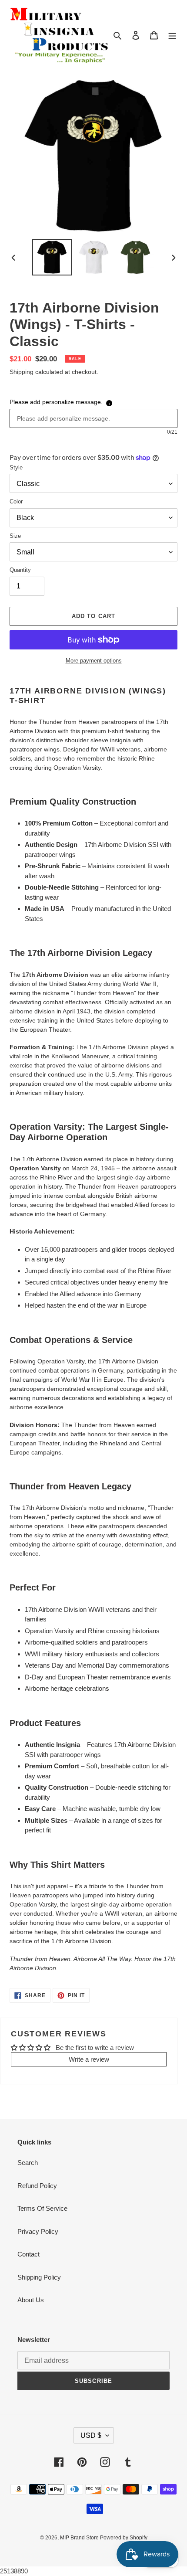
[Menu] (172, 35)
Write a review (89, 2059)
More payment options (94, 661)
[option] (52, 257)
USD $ (91, 2435)
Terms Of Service (42, 2208)
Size (15, 536)
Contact (28, 2254)
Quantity (20, 570)
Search (28, 2163)
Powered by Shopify (124, 2538)
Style (16, 467)
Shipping (22, 372)
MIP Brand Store (80, 2538)
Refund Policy (37, 2186)
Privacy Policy (38, 2231)
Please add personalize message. (56, 402)
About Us (31, 2300)
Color (16, 501)
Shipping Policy (39, 2277)
